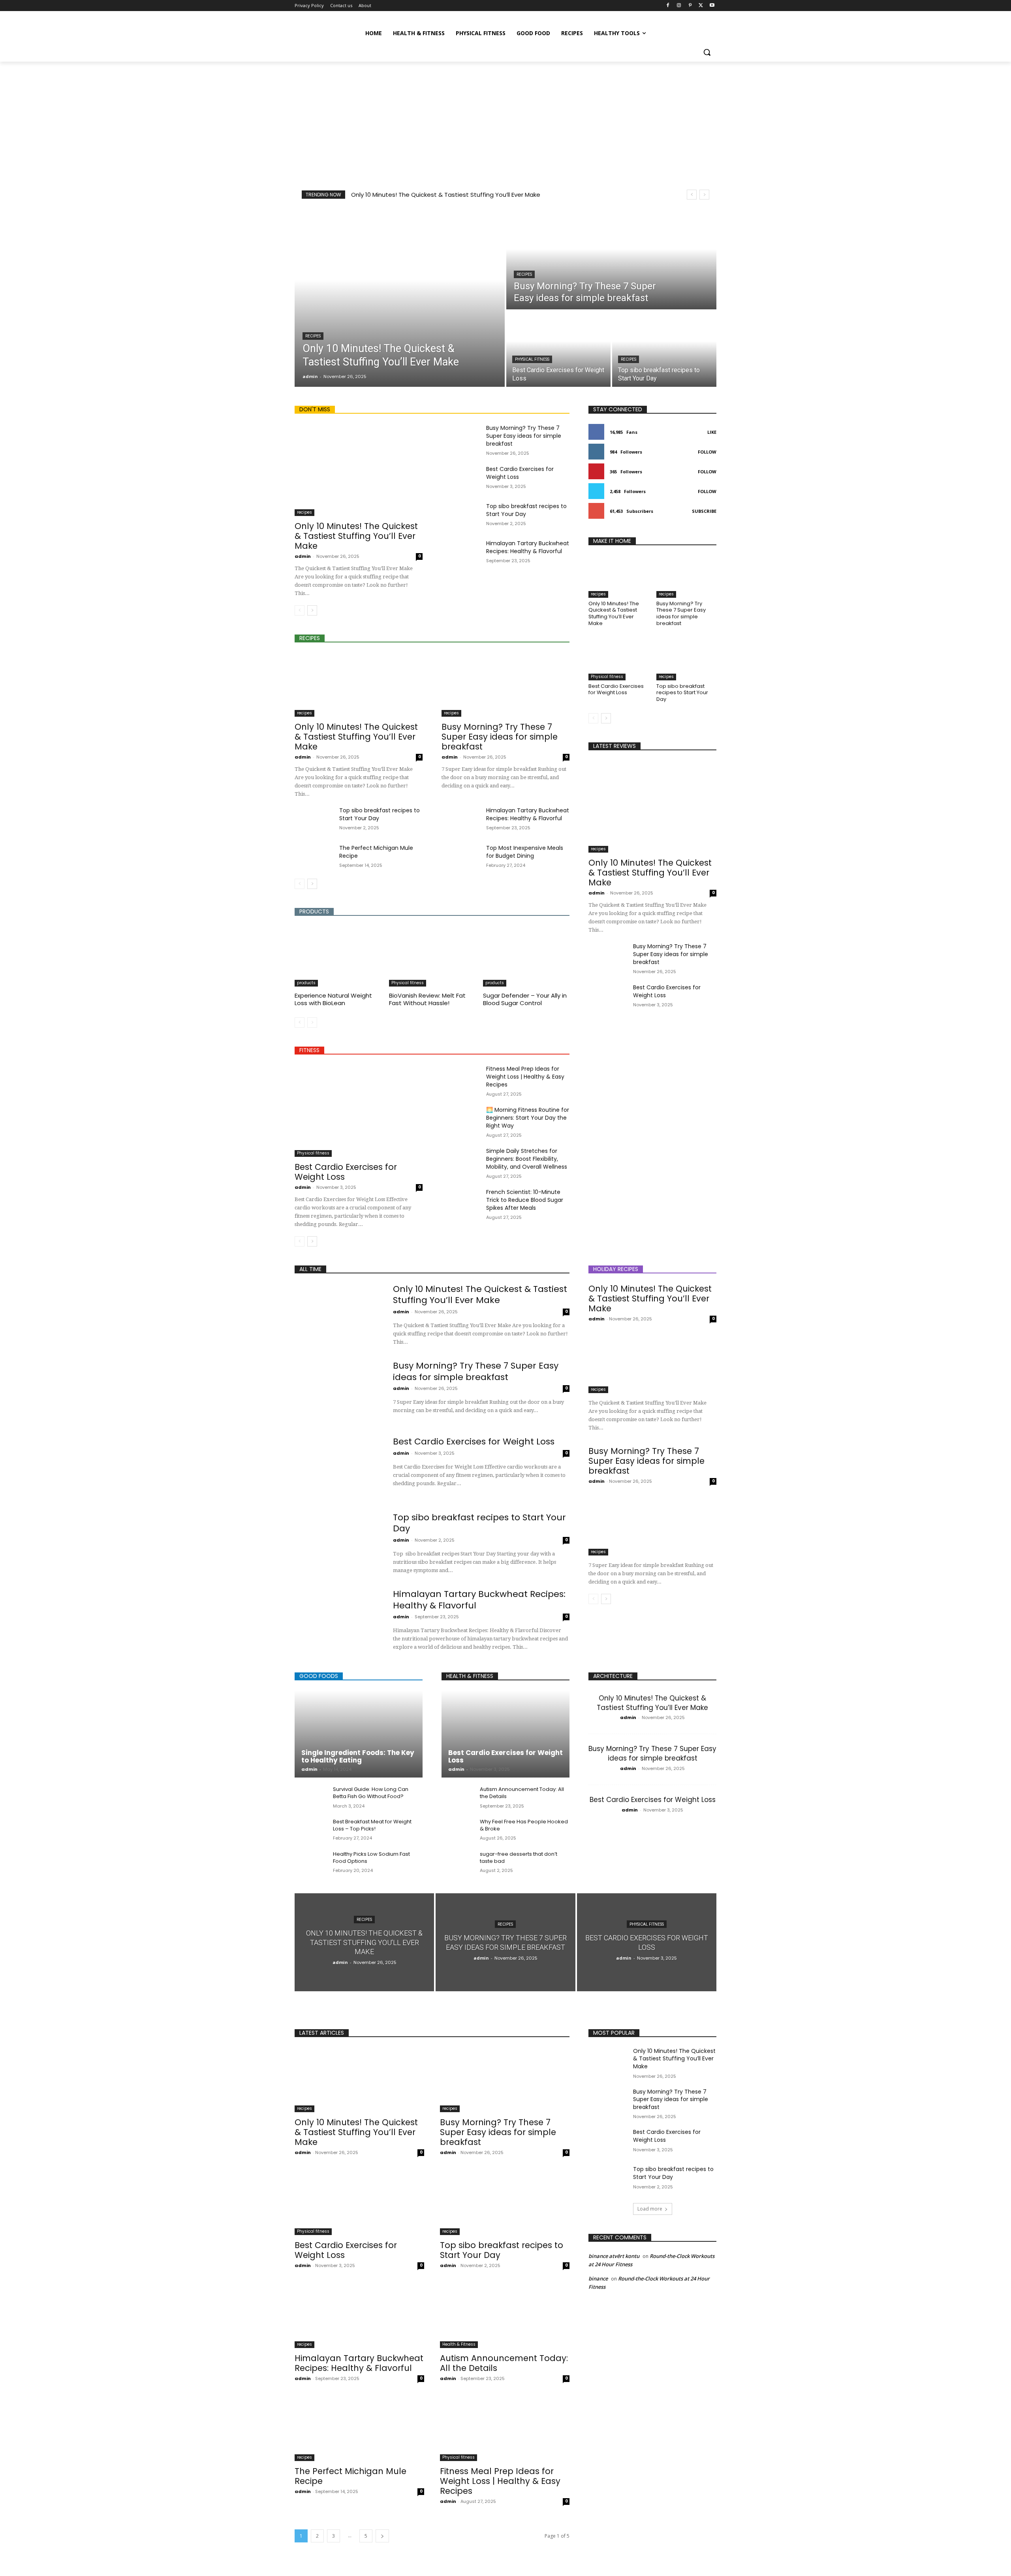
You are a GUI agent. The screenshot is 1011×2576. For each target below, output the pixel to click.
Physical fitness (532, 359)
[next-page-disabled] (312, 1022)
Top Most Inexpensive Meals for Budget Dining (525, 852)
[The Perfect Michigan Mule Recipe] (314, 857)
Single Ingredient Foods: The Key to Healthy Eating (358, 1756)
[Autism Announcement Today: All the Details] (458, 1798)
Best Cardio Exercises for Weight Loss (346, 1172)
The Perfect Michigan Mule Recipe (350, 2476)
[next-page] (312, 610)
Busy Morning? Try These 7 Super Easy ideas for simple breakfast (524, 436)
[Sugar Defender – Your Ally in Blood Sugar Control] (526, 956)
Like (712, 432)
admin (303, 556)
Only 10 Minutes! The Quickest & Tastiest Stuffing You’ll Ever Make (446, 195)
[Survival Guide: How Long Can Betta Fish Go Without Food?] (311, 1798)
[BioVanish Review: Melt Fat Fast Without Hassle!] (432, 956)
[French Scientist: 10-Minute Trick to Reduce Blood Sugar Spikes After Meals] (461, 1201)
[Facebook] (668, 6)
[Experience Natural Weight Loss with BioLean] (338, 956)
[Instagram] (679, 6)
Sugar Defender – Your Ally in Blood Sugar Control (525, 999)
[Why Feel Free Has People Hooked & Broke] (458, 1830)
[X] (701, 6)
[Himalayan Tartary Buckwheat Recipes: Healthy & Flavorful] (461, 553)
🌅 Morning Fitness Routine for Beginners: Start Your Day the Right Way (528, 1118)
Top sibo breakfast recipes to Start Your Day (682, 693)
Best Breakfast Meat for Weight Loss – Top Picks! (372, 1825)
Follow (707, 452)
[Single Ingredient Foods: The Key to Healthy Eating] (359, 1734)
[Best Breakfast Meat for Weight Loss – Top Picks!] (311, 1830)
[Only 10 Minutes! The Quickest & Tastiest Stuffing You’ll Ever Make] (400, 298)
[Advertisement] (505, 121)
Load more (650, 2209)
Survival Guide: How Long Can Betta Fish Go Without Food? (371, 1793)
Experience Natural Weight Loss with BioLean (333, 999)
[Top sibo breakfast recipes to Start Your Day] (664, 349)
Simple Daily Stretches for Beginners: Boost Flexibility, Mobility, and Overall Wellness (527, 1159)
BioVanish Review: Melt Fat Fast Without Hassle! (427, 999)
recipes (313, 336)
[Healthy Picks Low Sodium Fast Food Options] (311, 1863)
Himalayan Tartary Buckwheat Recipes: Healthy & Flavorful (528, 547)
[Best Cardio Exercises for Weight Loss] (558, 349)
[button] (707, 52)
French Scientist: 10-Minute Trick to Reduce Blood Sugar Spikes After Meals (525, 1200)
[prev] (692, 195)
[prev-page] (300, 610)
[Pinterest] (690, 6)
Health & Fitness (459, 2344)
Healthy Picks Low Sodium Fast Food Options (371, 1858)
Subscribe (704, 511)
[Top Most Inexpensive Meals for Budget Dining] (461, 857)
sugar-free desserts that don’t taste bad (519, 1858)
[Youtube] (712, 6)
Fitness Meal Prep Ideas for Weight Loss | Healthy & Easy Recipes (525, 1077)
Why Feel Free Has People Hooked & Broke (524, 1825)
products (306, 983)
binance (598, 2278)
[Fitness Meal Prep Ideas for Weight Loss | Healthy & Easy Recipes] (461, 1078)
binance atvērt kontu (614, 2256)
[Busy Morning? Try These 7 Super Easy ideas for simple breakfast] (611, 259)
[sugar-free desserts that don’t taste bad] (458, 1863)
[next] (704, 195)
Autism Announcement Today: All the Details (522, 1793)
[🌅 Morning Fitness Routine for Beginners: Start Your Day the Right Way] (461, 1119)
